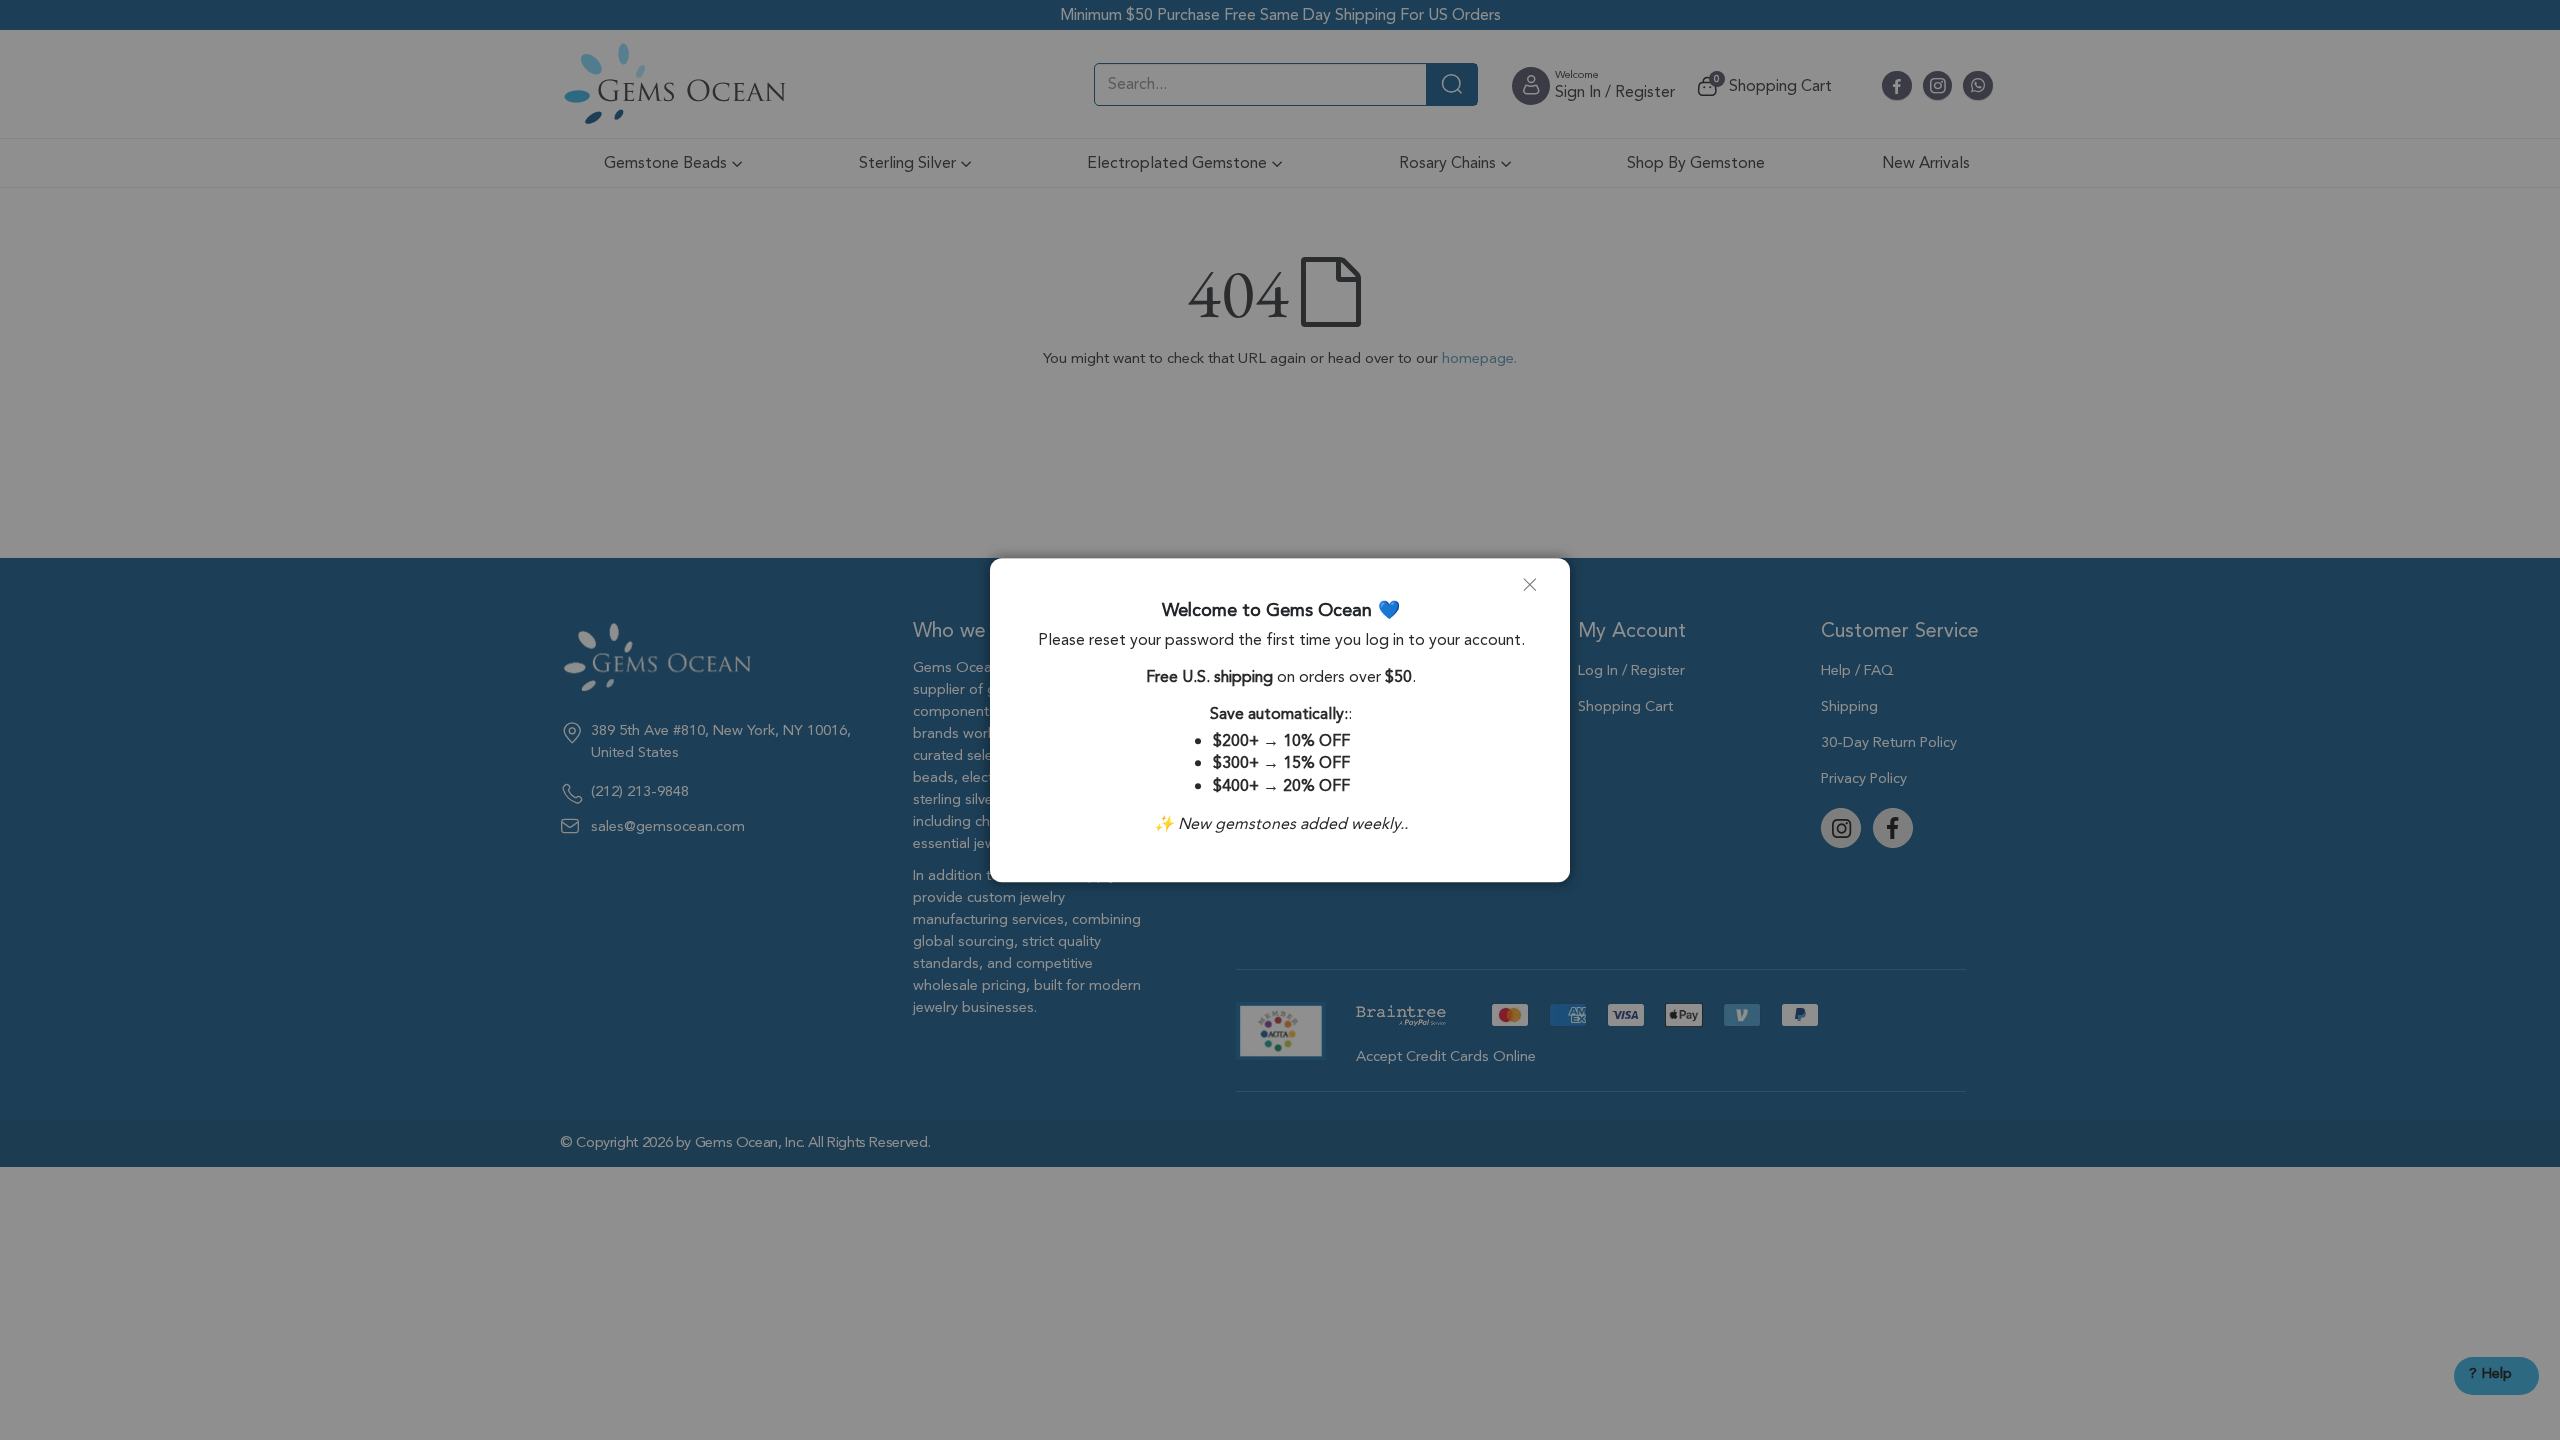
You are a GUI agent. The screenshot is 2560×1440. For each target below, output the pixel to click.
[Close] (1538, 593)
